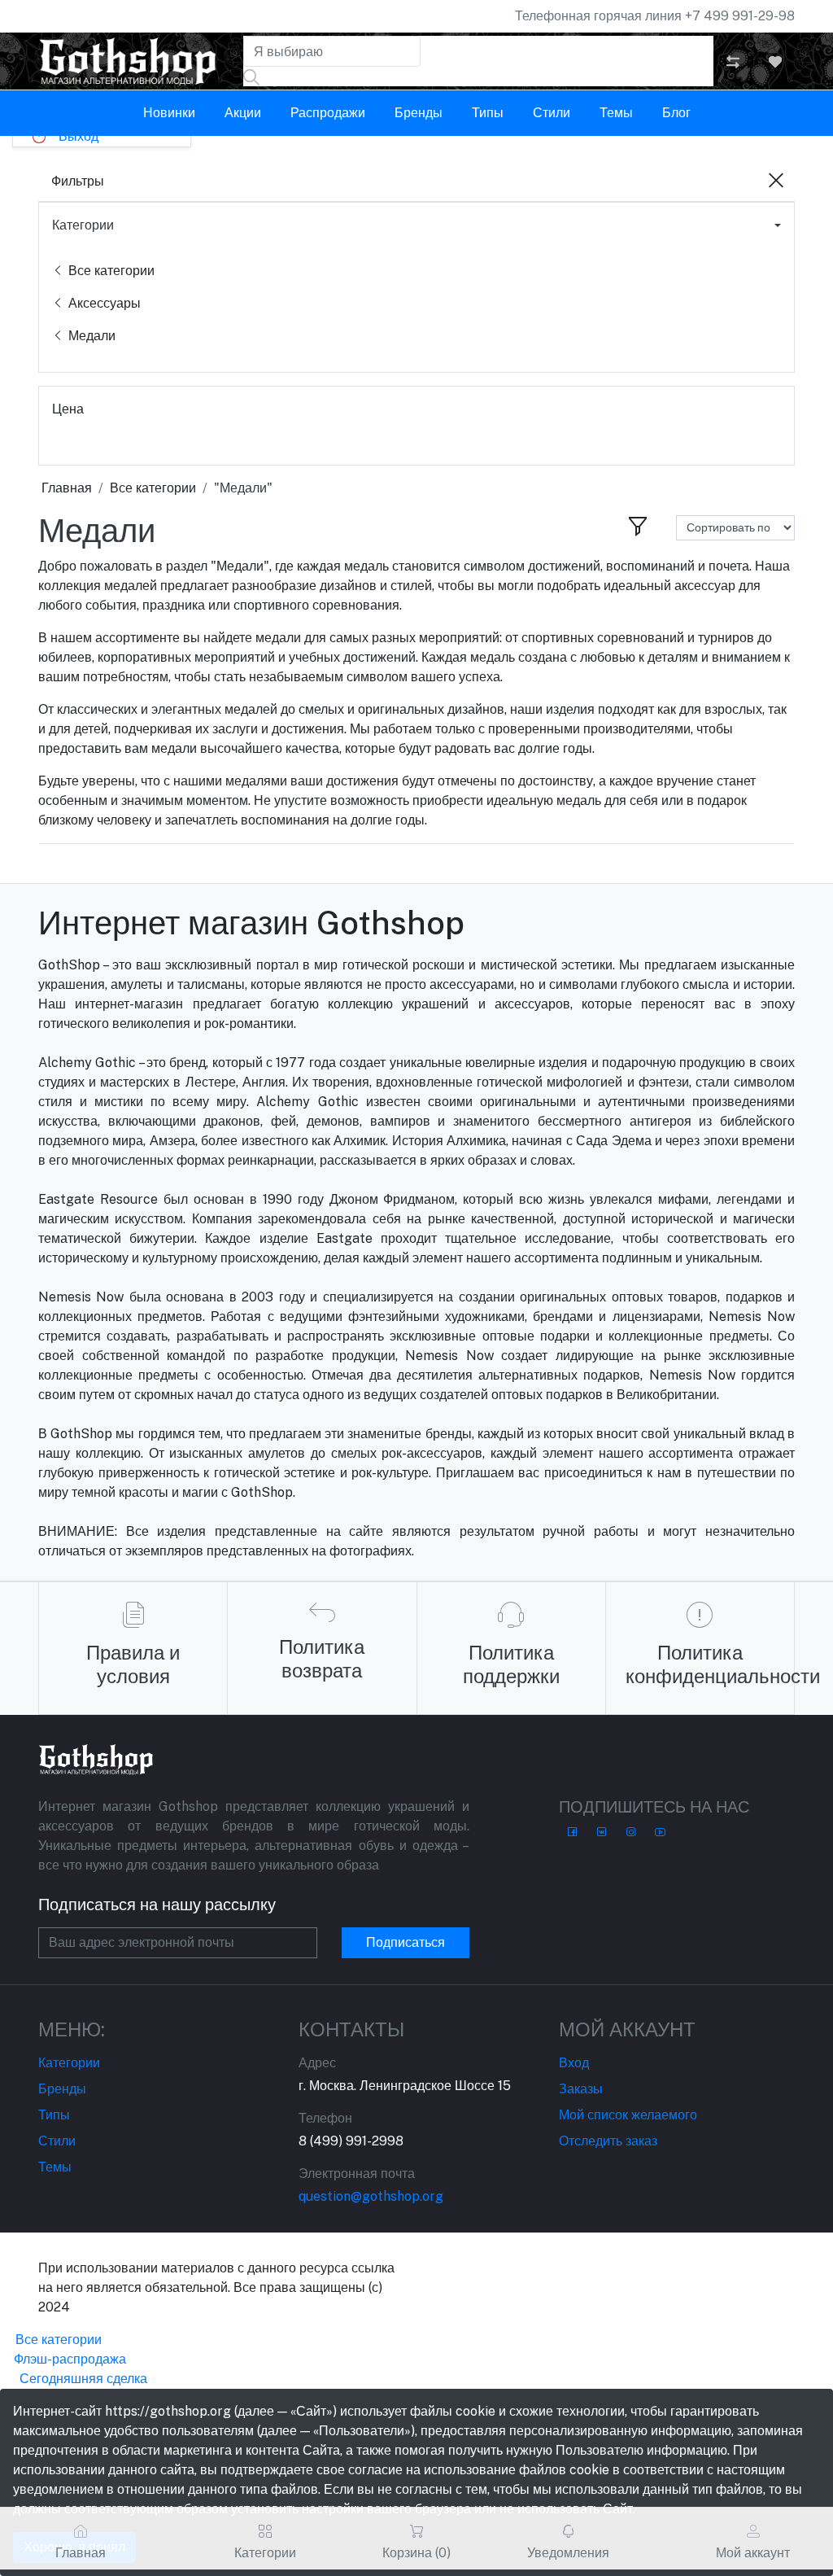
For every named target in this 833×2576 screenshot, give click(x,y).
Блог (676, 113)
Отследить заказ (608, 2141)
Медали (90, 336)
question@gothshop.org (371, 2196)
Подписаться (406, 1942)
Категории (83, 225)
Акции (243, 113)
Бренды (419, 113)
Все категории (110, 271)
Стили (552, 113)
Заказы (581, 2089)
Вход (574, 2063)
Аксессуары (103, 303)
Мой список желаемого (628, 2115)
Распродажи (328, 113)
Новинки (169, 113)
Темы (616, 113)
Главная (67, 488)
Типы (488, 113)
